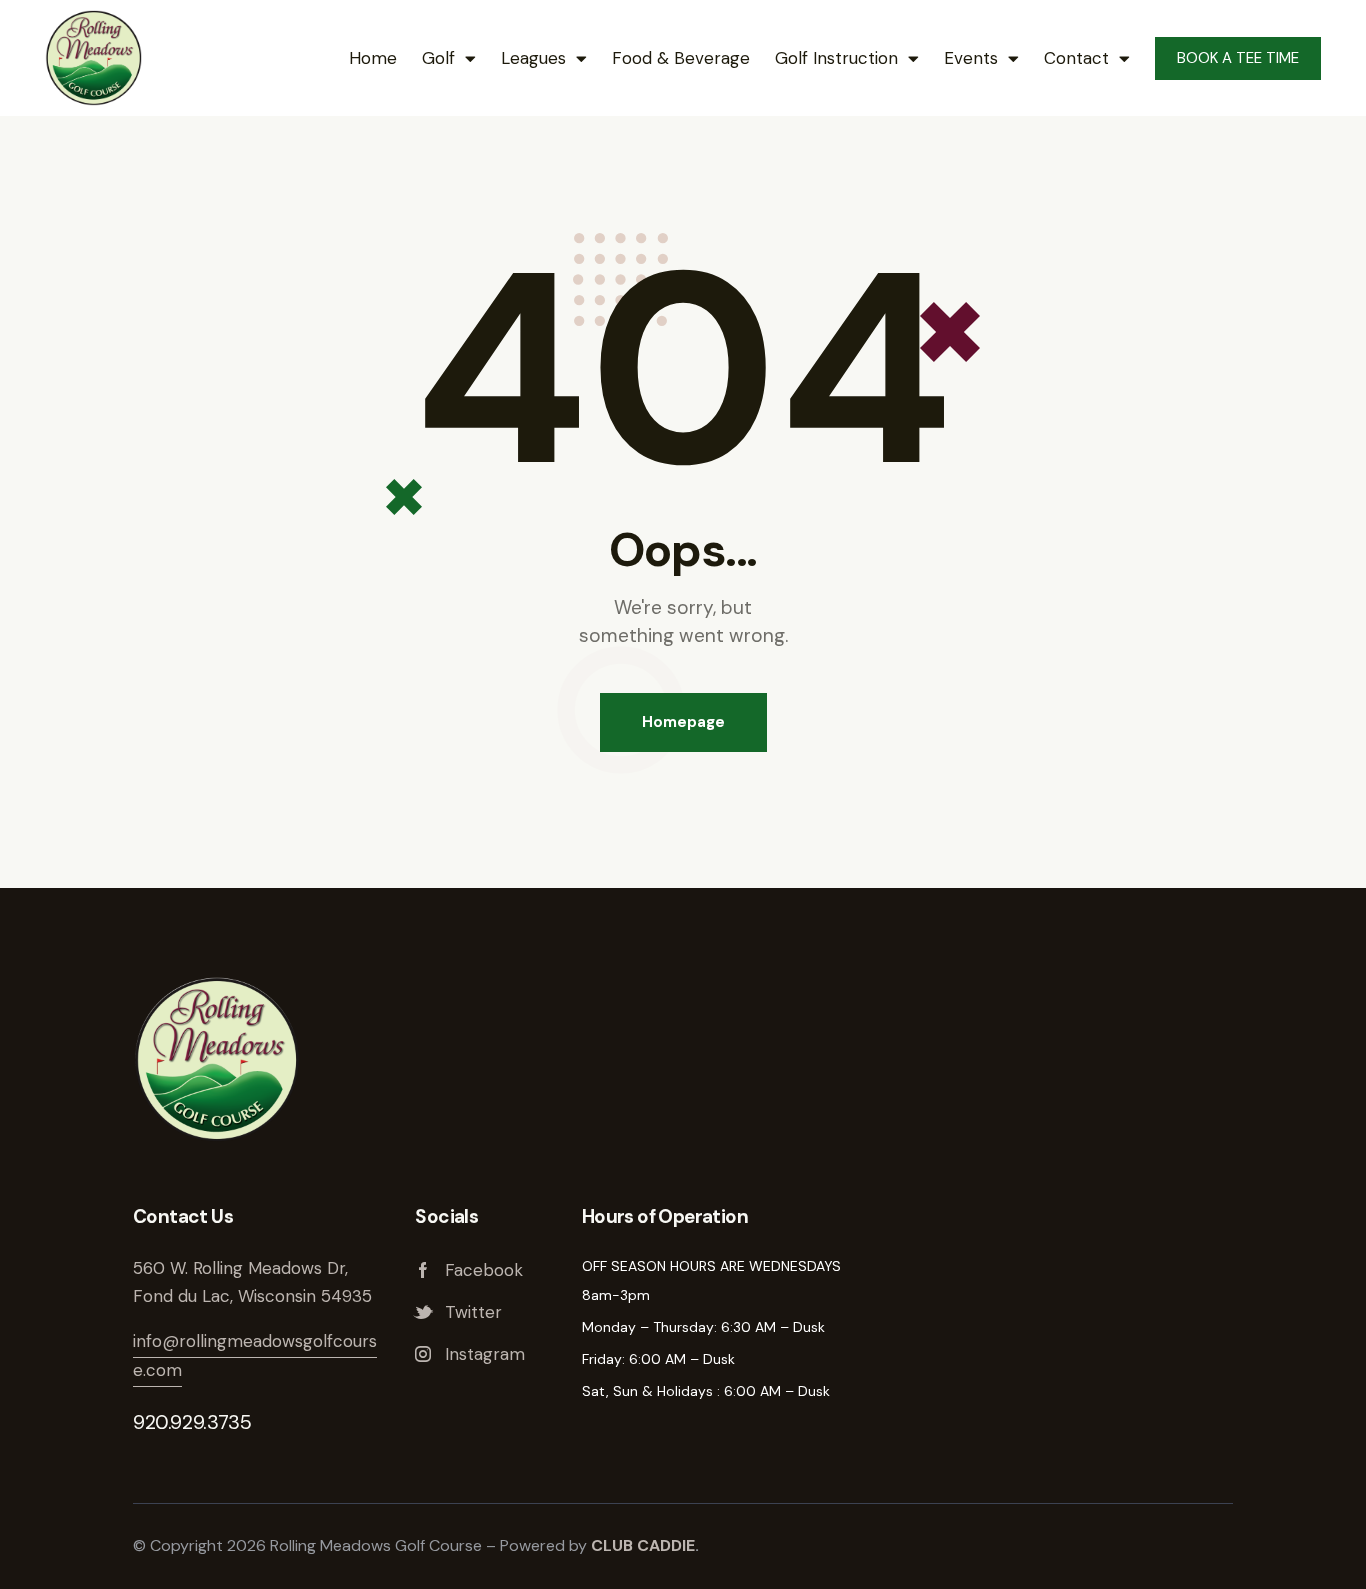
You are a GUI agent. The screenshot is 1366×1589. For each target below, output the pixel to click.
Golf (438, 58)
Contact (1076, 58)
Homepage (683, 722)
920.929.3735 (192, 1422)
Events (971, 58)
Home (373, 58)
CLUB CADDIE (643, 1545)
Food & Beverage (681, 58)
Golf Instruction (836, 58)
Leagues (533, 58)
